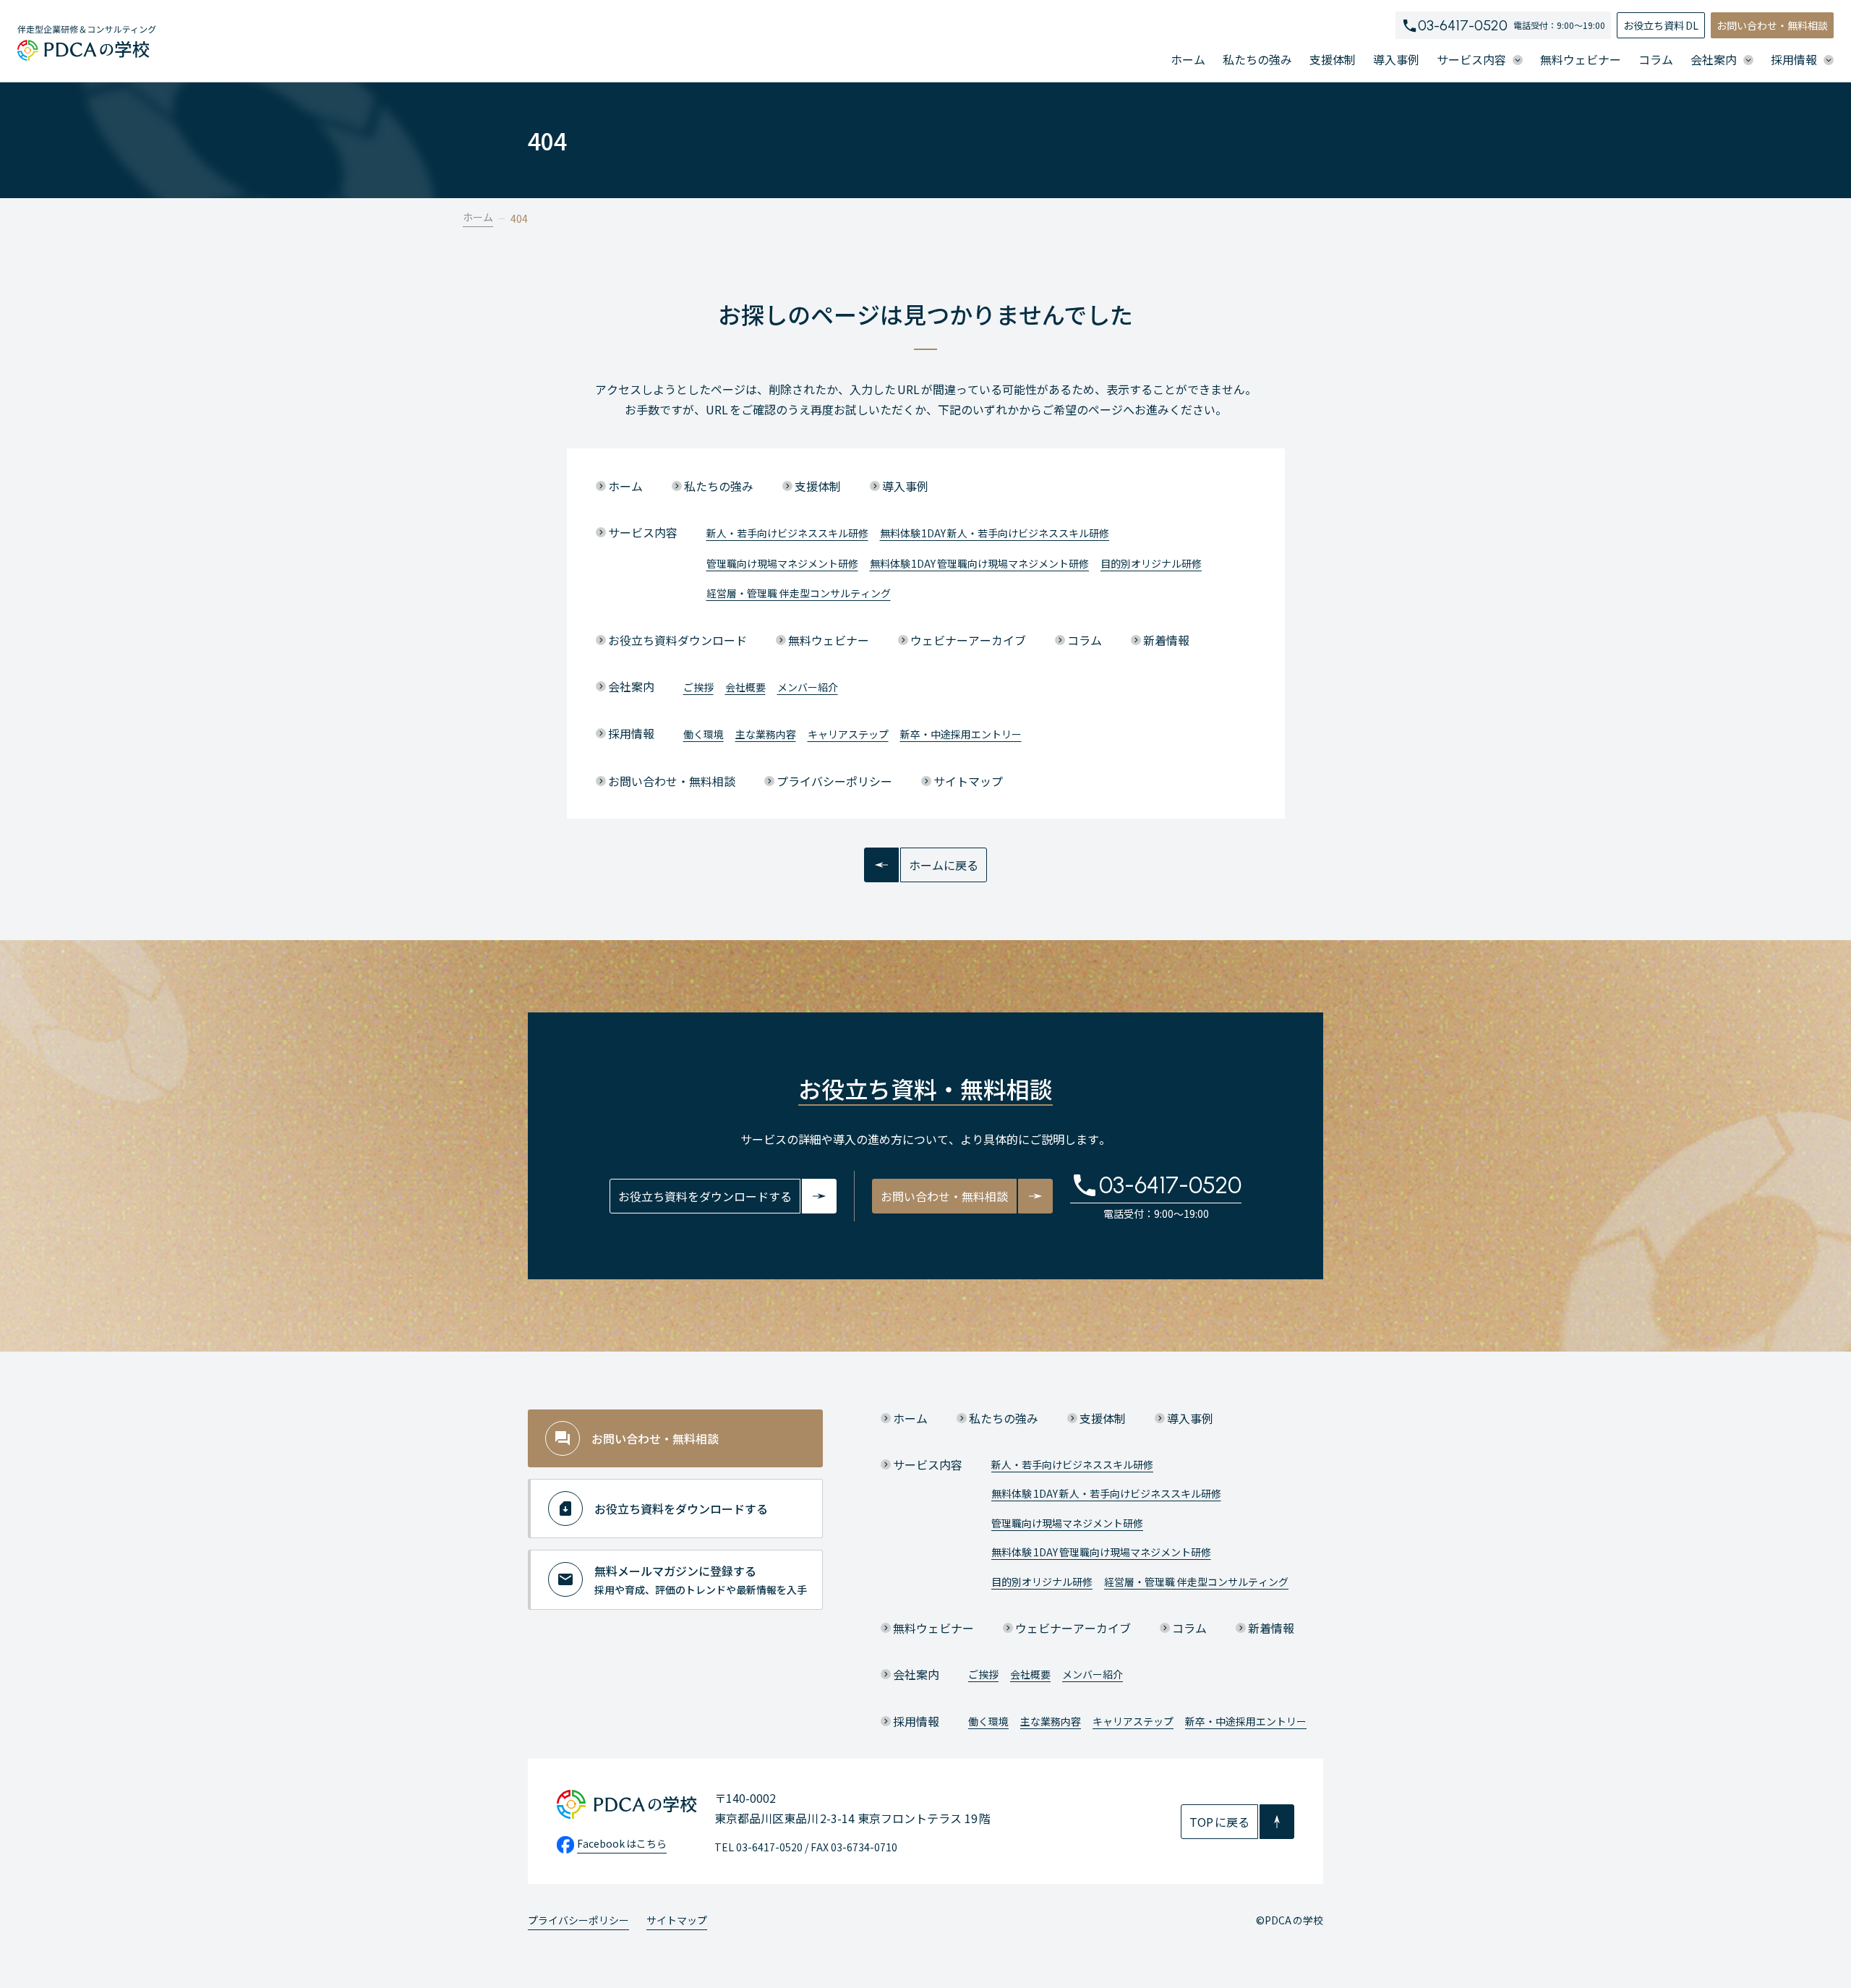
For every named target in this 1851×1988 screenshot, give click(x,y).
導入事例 (1396, 59)
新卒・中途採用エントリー (961, 734)
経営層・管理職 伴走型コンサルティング (799, 593)
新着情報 (1166, 640)
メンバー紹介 (808, 687)
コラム (1656, 59)
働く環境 (704, 734)
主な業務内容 (766, 734)
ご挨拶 (698, 687)
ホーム (1188, 59)
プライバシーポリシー (834, 781)
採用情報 (631, 733)
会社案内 (631, 686)
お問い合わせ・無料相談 (1772, 25)
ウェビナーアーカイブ (968, 640)
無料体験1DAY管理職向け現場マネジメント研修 (980, 563)
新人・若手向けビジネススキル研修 (787, 533)
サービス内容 (643, 532)
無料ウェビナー (1581, 59)
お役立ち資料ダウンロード (677, 640)
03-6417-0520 (1463, 25)
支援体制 (1333, 59)
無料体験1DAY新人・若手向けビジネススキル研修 (995, 533)
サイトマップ (968, 781)
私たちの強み (1257, 59)
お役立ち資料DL (1661, 25)
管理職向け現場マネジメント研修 (782, 563)
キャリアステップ (848, 734)
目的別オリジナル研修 (1151, 563)
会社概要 (745, 687)
